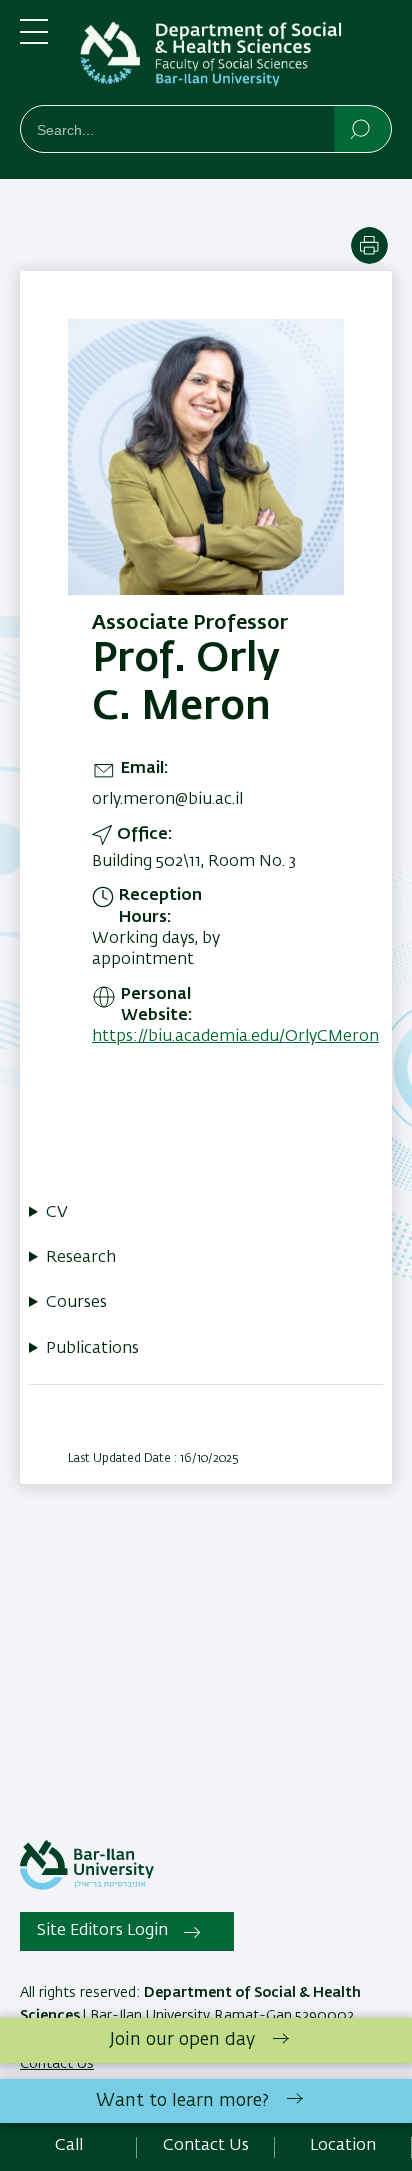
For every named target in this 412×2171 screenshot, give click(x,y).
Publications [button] (92, 1349)
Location (343, 2146)
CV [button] (57, 1213)
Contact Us (206, 2146)
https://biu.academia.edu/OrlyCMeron (235, 1037)
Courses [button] (76, 1303)
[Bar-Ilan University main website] (87, 1886)
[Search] (361, 128)
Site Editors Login (102, 1931)
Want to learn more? (182, 2101)
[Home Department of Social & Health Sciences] (236, 56)
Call (69, 2146)
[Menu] (34, 40)
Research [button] (81, 1258)
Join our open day (182, 2040)
